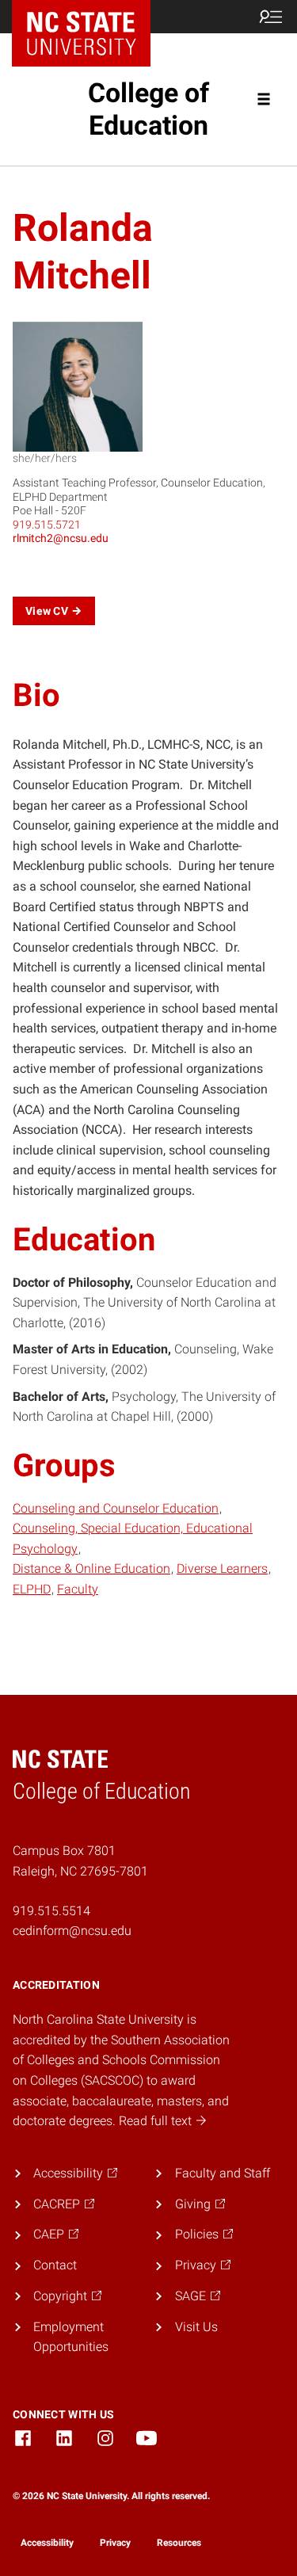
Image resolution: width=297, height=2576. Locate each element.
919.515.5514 (51, 1911)
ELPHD (32, 1589)
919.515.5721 (47, 525)
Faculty (78, 1589)
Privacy (115, 2543)
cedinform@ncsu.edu (72, 1931)
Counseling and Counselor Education (116, 1508)
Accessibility (47, 2543)
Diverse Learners (222, 1568)
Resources (179, 2543)
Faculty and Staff (223, 2173)
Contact (55, 2265)
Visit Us (196, 2327)
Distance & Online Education (91, 1568)
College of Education (148, 109)
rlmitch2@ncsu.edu (61, 538)
